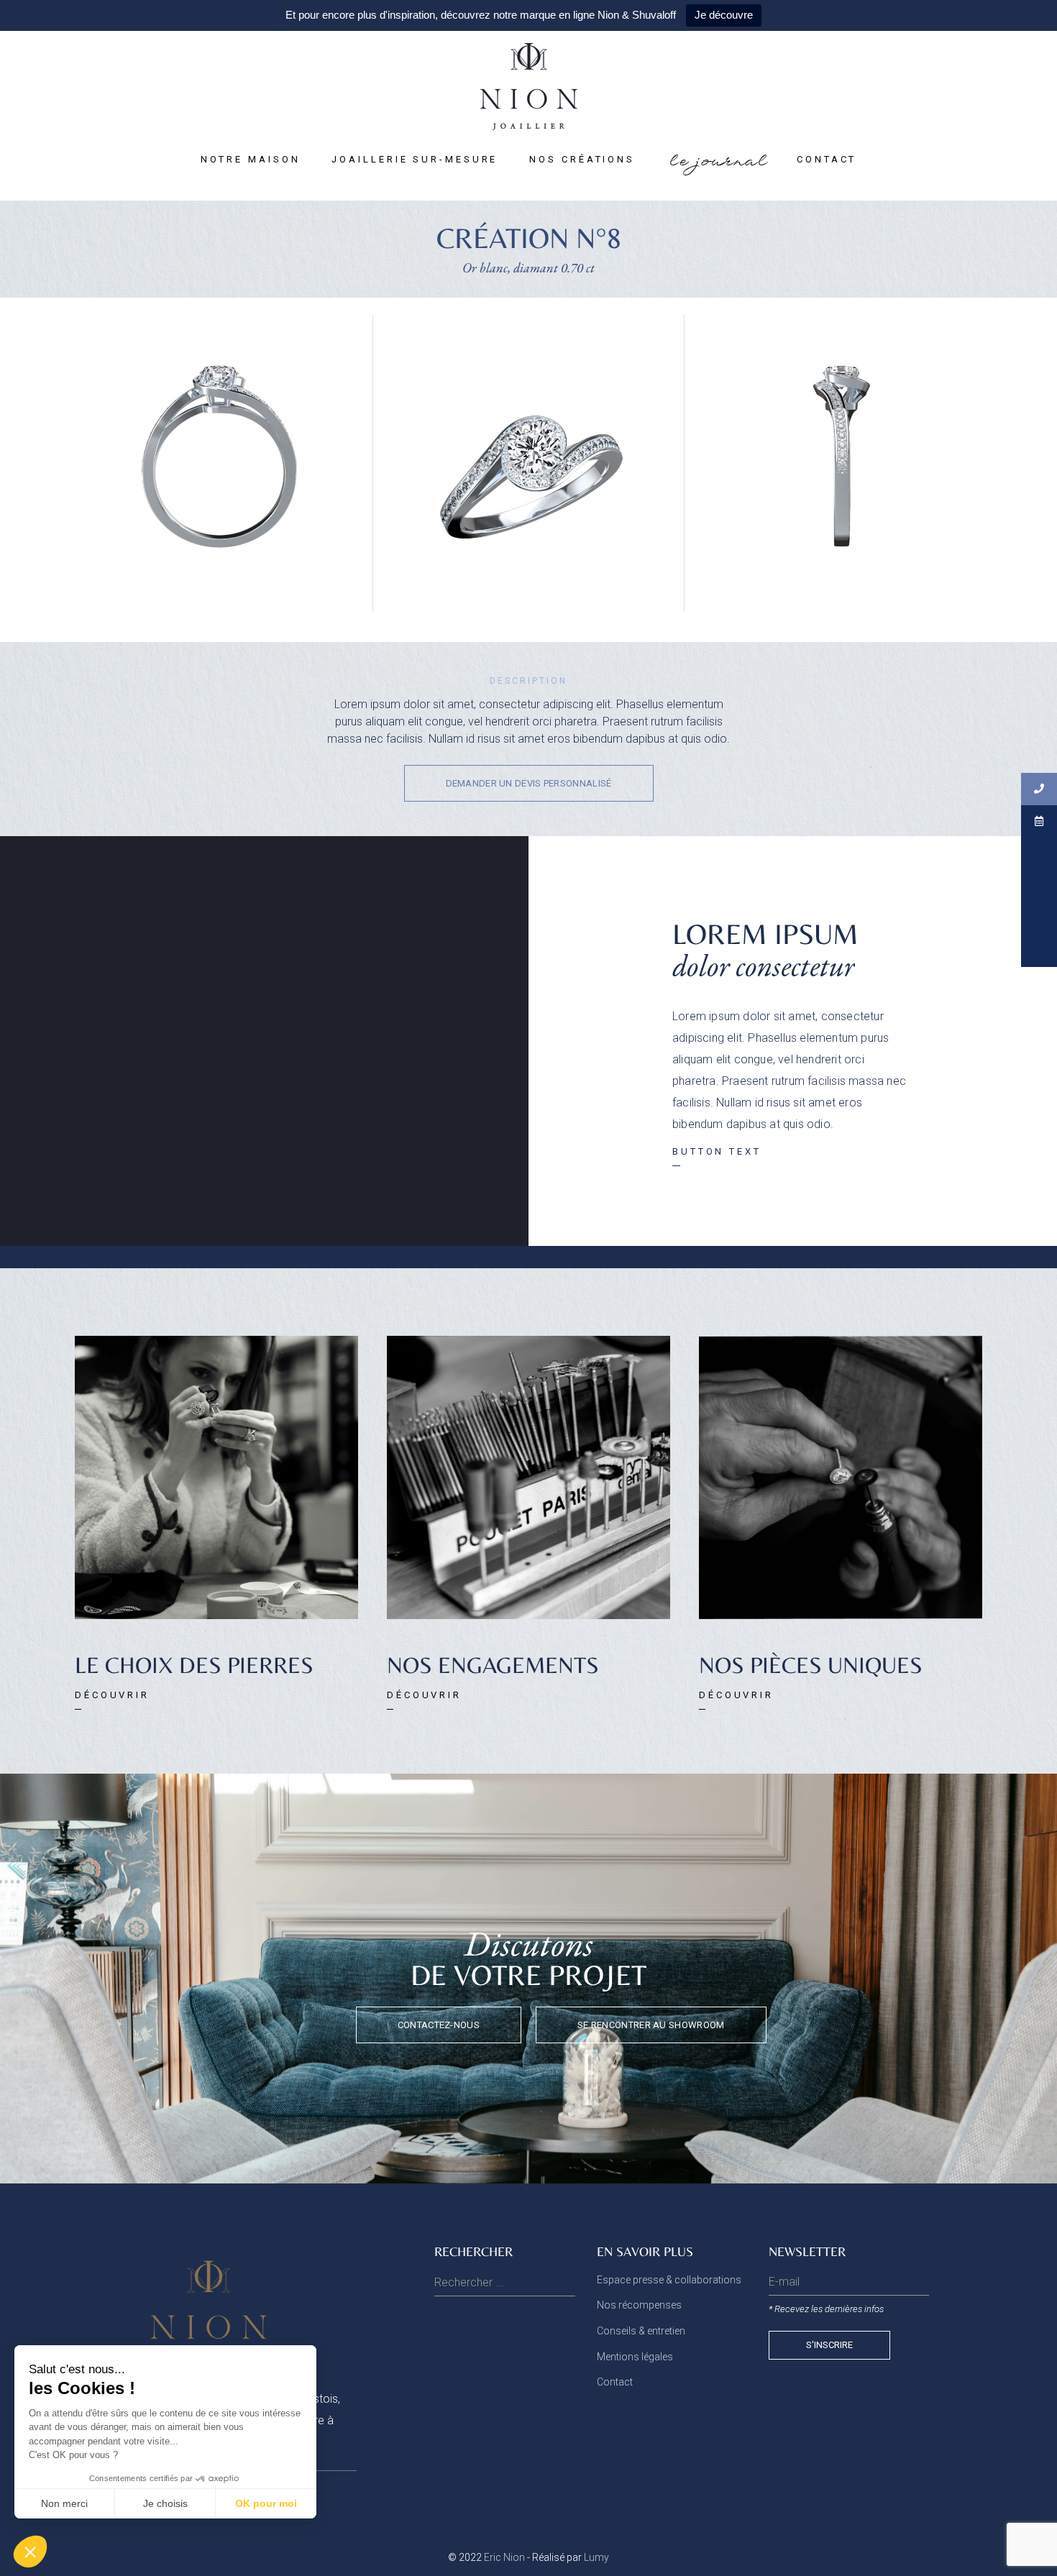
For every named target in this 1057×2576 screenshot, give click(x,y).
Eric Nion (504, 2557)
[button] (529, 783)
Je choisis (165, 2503)
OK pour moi (266, 2503)
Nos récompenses (639, 2305)
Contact (615, 2382)
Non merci (64, 2503)
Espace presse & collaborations (669, 2280)
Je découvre (724, 15)
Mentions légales (635, 2357)
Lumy (596, 2557)
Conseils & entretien (641, 2331)
